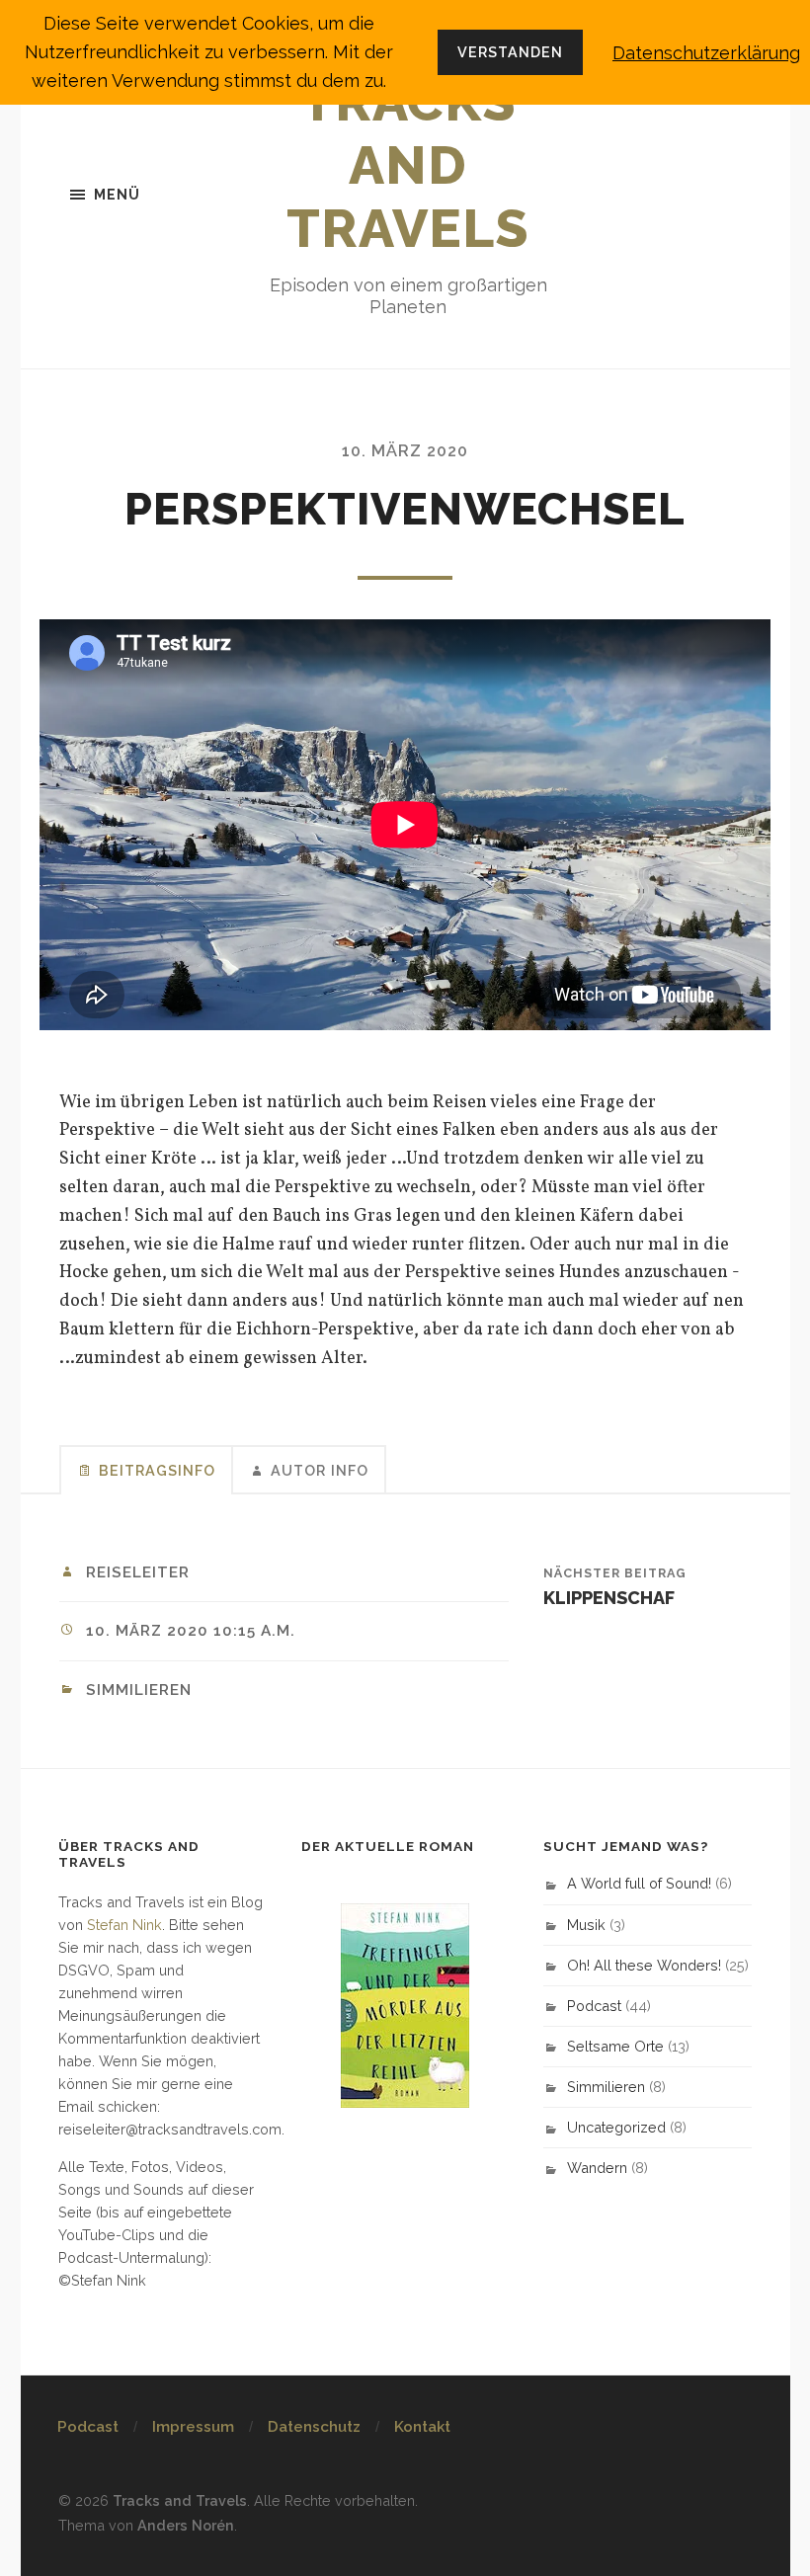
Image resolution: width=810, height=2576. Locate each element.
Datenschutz (314, 2427)
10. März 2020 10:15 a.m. (191, 1631)
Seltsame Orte (615, 2046)
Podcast (594, 2006)
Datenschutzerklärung (706, 53)
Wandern (597, 2168)
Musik (586, 1925)
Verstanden (510, 52)
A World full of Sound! (639, 1883)
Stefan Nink (124, 1925)
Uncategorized (616, 2127)
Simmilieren (139, 1690)
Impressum (193, 2427)
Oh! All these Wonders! (644, 1965)
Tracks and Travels (408, 165)
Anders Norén (186, 2525)
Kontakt (422, 2427)
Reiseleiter (138, 1572)
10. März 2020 (405, 451)
